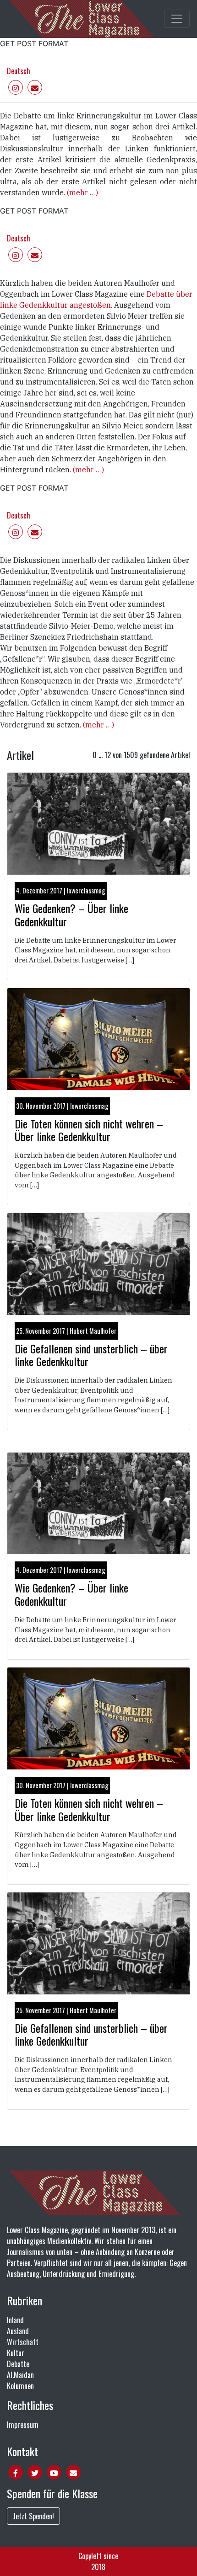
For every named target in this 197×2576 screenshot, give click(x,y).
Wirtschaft (23, 2342)
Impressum (23, 2425)
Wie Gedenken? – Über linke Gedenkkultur (71, 915)
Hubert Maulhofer (93, 1331)
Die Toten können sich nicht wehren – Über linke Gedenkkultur (89, 1130)
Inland (15, 2320)
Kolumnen (20, 2386)
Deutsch (19, 71)
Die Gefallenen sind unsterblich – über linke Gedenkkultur (91, 1355)
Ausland (18, 2331)
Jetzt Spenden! (33, 2516)
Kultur (16, 2353)
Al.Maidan (20, 2375)
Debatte (18, 2364)
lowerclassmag (86, 890)
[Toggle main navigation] (177, 19)
